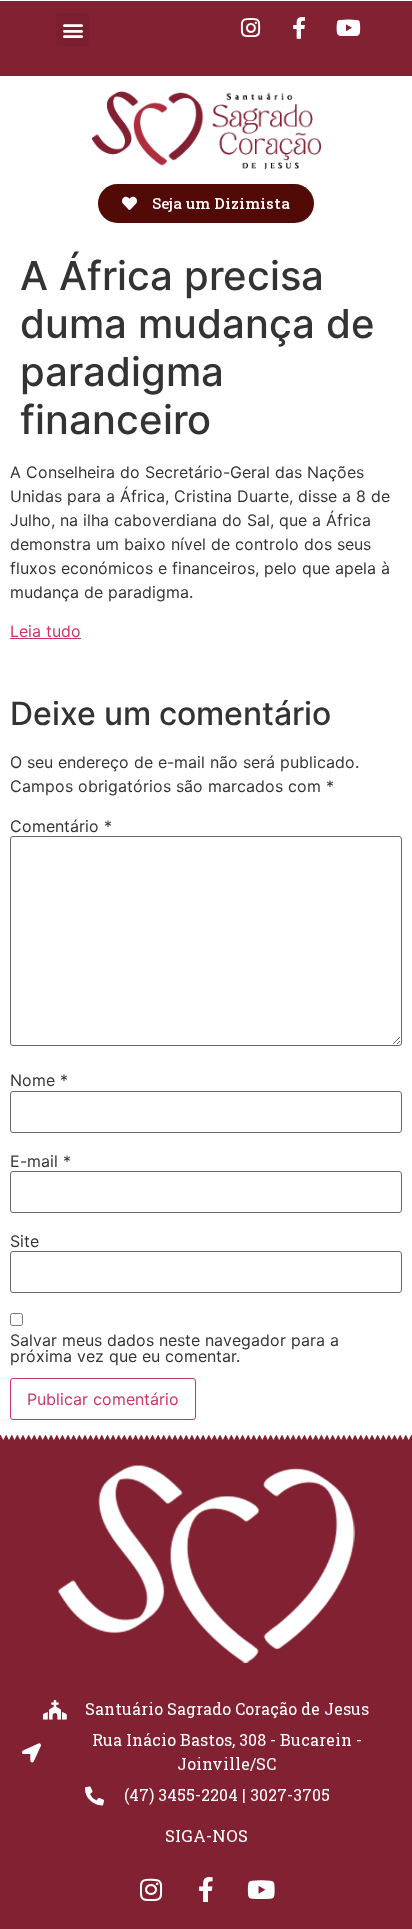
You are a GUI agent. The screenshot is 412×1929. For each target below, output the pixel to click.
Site (24, 1241)
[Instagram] (151, 1889)
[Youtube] (348, 28)
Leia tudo (45, 631)
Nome (39, 1080)
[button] (72, 29)
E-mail (40, 1161)
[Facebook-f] (299, 28)
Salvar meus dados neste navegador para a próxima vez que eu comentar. (174, 1348)
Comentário (61, 826)
